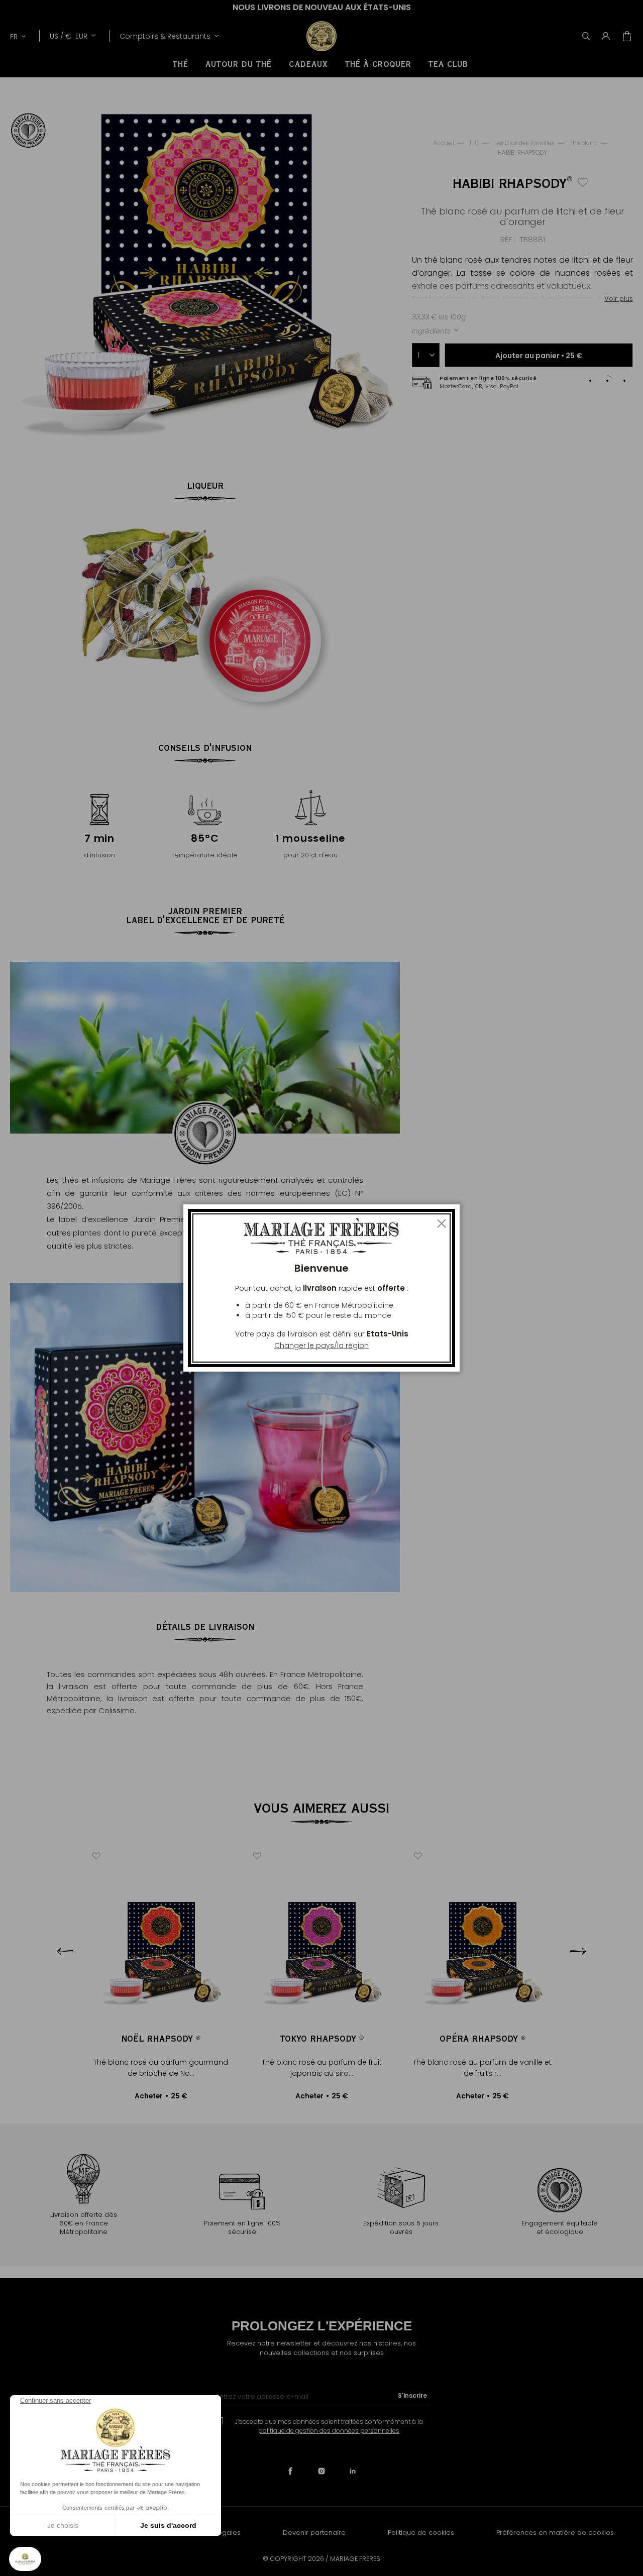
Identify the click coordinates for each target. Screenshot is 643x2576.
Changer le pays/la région (321, 1346)
